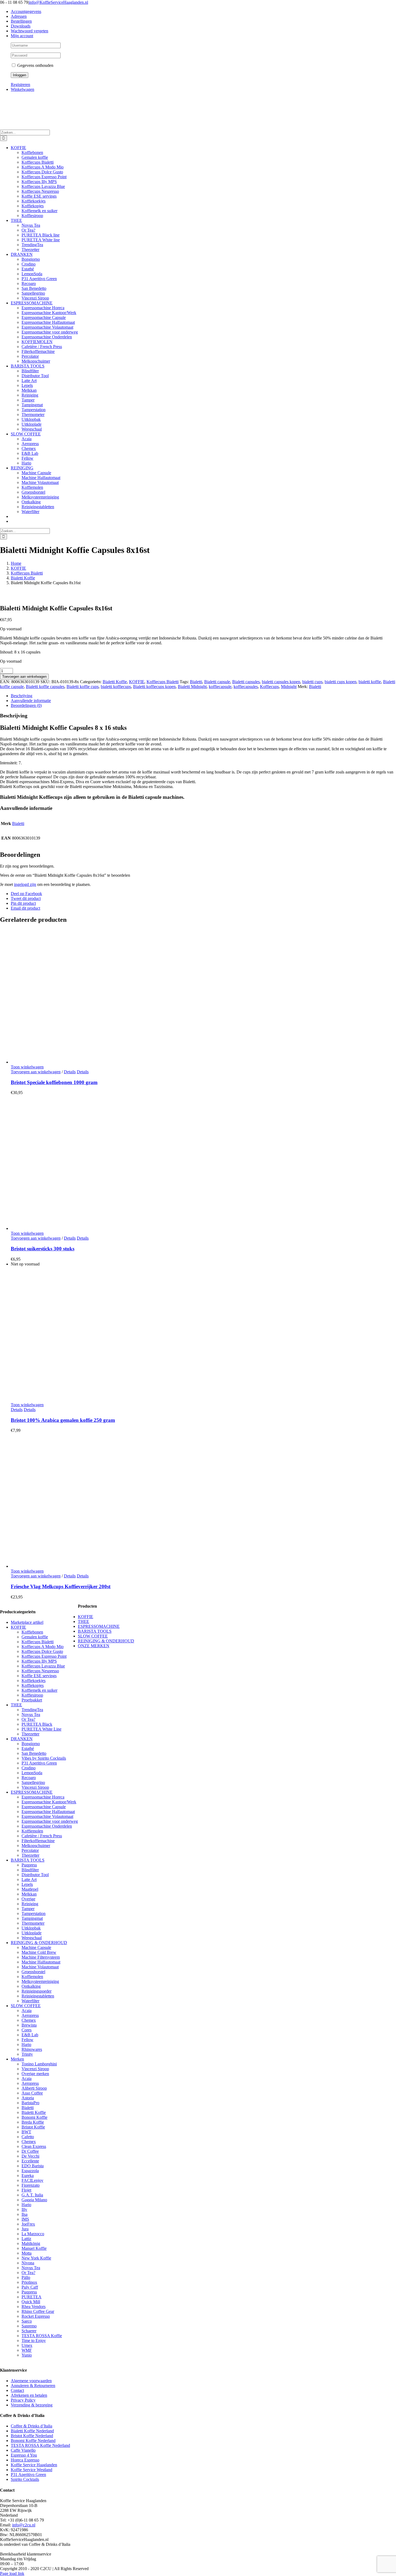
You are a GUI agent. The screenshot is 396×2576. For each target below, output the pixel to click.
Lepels (27, 1884)
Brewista (29, 2025)
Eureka (28, 2176)
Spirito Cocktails (25, 2479)
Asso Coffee (32, 2093)
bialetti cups (312, 682)
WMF (27, 2350)
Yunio (27, 2355)
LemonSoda (32, 1773)
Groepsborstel (33, 1972)
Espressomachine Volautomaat (47, 1816)
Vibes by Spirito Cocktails (44, 1758)
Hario (26, 2044)
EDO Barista (33, 2166)
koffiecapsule (220, 687)
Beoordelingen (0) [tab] (26, 705)
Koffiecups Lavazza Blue (43, 1666)
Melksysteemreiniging (40, 1981)
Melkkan (29, 1894)
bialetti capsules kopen (281, 682)
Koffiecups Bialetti (163, 682)
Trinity (27, 2054)
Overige (28, 1899)
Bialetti (196, 682)
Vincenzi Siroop (35, 1787)
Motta (27, 2253)
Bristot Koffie (33, 2127)
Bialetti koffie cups (83, 687)
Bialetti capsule (217, 682)
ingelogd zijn (25, 884)
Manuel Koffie (34, 2248)
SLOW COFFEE (26, 2006)
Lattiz (26, 2239)
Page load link (12, 2573)
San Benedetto (34, 1753)
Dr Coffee (30, 2151)
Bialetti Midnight (192, 687)
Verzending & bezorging (32, 2405)
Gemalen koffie (35, 1637)
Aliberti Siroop (34, 2088)
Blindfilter (30, 1870)
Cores (27, 2030)
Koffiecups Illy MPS (39, 1661)
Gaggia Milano (34, 2200)
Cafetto (28, 2137)
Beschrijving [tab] (22, 696)
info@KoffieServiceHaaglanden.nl (58, 2)
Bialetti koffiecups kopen (154, 687)
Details (70, 1072)
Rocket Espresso (36, 2316)
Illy (24, 2209)
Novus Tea (31, 1715)
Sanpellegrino (33, 1782)
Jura (25, 2229)
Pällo (26, 2277)
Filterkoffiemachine (38, 1841)
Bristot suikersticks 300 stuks (43, 1249)
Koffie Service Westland (32, 2470)
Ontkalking (31, 1986)
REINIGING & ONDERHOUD (39, 1943)
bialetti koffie (370, 682)
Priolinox (29, 2282)
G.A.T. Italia (32, 2195)
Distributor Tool (35, 1875)
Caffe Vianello (23, 2450)
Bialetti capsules (246, 682)
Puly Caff (30, 2287)
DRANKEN (22, 1739)
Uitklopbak (31, 1928)
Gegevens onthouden (35, 65)
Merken (17, 2059)
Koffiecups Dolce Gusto (42, 1651)
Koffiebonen (32, 1632)
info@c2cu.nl (24, 2525)
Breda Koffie (33, 2122)
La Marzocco (33, 2234)
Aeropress (30, 2015)
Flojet (26, 2190)
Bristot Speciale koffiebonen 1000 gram (54, 1082)
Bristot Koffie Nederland (32, 2436)
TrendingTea (32, 1710)
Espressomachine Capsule (44, 1807)
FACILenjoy (32, 2180)
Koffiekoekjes (34, 1681)
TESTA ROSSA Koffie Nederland (40, 2445)
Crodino (29, 1768)
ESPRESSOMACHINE (32, 1792)
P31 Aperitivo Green (39, 1763)
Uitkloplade (32, 1933)
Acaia (27, 2011)
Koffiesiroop (32, 1695)
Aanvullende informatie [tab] (31, 701)
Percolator (30, 1850)
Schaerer (29, 2331)
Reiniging (30, 1904)
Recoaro (29, 1778)
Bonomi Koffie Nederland (33, 2441)
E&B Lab (30, 2035)
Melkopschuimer (36, 1846)
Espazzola (30, 2171)
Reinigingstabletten (38, 1996)
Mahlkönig (31, 2243)
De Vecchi (30, 2156)
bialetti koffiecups (116, 687)
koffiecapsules (246, 687)
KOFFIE (137, 682)
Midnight (289, 687)
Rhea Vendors (34, 2307)
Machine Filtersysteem (41, 1957)
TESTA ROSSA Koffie (42, 2336)
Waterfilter (30, 2001)
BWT (26, 2132)
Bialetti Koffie (115, 682)
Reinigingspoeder (37, 1991)
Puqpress (29, 1865)
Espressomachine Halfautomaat (48, 1812)
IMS (25, 2219)
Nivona (28, 2263)
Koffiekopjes (33, 1685)
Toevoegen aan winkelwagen (24, 677)
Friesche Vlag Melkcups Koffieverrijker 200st (61, 1586)
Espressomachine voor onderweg (50, 1821)
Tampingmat (32, 1918)
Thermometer (33, 1923)
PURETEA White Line (41, 1729)
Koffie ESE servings (39, 1676)
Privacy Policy (23, 2400)
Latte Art (29, 1879)
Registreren (20, 85)
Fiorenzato (31, 2185)
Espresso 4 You (24, 2455)
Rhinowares (32, 2049)
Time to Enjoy (34, 2341)
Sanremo (29, 2326)
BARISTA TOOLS (28, 1860)
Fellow (27, 2040)
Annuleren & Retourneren (33, 2386)
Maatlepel (30, 1889)
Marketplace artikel (27, 1622)
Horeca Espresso (25, 2460)
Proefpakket (32, 1700)
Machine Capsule (36, 1947)
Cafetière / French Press (42, 1836)
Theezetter (30, 1734)
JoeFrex (28, 2224)
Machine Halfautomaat (41, 1962)
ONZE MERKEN (94, 1646)
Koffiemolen (32, 1831)
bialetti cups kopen (341, 682)
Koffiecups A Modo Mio (43, 1647)
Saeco (27, 2321)
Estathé (28, 1748)
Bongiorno (31, 1744)
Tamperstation (34, 1913)
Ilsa (25, 2214)
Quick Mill (31, 2302)
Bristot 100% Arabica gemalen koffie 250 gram (63, 1420)
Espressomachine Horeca (43, 1797)
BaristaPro (30, 2103)
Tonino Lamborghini (39, 2064)
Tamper (28, 1909)
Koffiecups (269, 687)
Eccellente (30, 2161)
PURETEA (32, 2297)
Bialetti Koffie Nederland (32, 2431)
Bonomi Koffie (34, 2117)
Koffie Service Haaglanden (34, 2465)
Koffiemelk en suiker (39, 1690)
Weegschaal (32, 1938)
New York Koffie (36, 2258)
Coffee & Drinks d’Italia (32, 2426)
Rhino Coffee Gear (38, 2311)
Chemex (29, 2020)
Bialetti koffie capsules (45, 687)
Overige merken (35, 2074)
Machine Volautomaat (40, 1967)
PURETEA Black (37, 1724)
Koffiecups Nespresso (40, 1671)
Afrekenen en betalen (29, 2395)
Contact (17, 2390)
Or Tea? (28, 1719)
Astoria (28, 2098)
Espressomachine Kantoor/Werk (49, 1802)
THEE (16, 1705)
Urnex (27, 2345)
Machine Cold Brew (39, 1952)
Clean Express (34, 2146)
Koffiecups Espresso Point (44, 1656)
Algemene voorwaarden (31, 2381)
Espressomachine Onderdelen (47, 1826)
